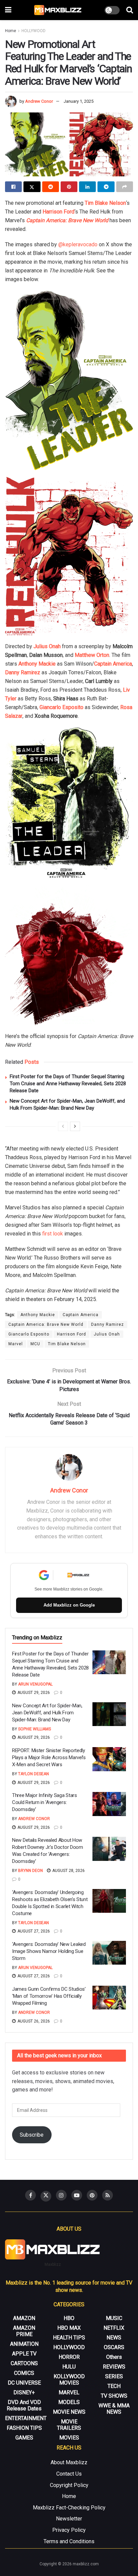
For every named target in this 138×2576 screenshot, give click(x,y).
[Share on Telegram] (106, 187)
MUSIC (114, 2318)
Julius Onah (47, 646)
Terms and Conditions (69, 2541)
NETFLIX (114, 2328)
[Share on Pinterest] (69, 187)
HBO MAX (69, 2328)
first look (53, 1234)
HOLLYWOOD (33, 31)
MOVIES (69, 2438)
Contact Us (69, 2474)
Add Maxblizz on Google (69, 1605)
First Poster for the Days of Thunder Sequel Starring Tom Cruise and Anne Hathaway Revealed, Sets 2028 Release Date (68, 1084)
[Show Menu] (8, 10)
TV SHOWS (114, 2396)
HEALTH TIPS (69, 2338)
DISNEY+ (24, 2392)
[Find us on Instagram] (61, 2195)
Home (11, 31)
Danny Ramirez (23, 672)
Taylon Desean (33, 1774)
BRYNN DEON (30, 1871)
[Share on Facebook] (13, 187)
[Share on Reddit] (51, 187)
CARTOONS (24, 2363)
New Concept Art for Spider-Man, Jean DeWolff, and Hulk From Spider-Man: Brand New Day (47, 1713)
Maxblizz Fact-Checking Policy (69, 2508)
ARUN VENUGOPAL (35, 1684)
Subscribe (32, 2135)
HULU (69, 2367)
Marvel (16, 1344)
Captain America (113, 664)
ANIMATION (24, 2344)
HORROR (69, 2357)
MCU (35, 1344)
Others (114, 2357)
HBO (69, 2318)
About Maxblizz (69, 2462)
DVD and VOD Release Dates (24, 2405)
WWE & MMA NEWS (114, 2409)
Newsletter (69, 2519)
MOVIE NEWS (69, 2412)
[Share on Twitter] (32, 187)
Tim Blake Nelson (105, 203)
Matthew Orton (92, 655)
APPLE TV (24, 2354)
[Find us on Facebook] (30, 2195)
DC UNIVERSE (24, 2383)
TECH (114, 2386)
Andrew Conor (39, 101)
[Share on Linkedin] (87, 187)
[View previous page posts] (63, 1126)
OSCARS (114, 2347)
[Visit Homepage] (58, 10)
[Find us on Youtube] (77, 2195)
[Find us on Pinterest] (92, 2195)
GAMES (24, 2438)
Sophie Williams (34, 1729)
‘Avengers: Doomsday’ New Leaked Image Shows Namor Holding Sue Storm (49, 1951)
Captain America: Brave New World (46, 1324)
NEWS (114, 2338)
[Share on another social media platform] (125, 187)
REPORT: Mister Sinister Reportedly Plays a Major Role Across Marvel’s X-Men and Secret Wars (49, 1757)
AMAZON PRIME (24, 2331)
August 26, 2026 (33, 2021)
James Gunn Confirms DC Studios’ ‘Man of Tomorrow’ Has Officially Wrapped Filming (49, 1996)
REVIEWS (114, 2367)
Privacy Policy (69, 2530)
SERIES (114, 2376)
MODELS (69, 2402)
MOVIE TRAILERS (69, 2425)
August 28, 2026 (68, 1871)
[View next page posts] (75, 1126)
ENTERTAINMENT (26, 2418)
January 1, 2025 (79, 101)
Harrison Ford (72, 1334)
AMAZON (24, 2318)
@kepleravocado (78, 244)
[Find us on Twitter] (46, 2196)
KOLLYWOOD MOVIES (69, 2380)
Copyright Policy (69, 2485)
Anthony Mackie (37, 664)
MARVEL (69, 2392)
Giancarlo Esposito (61, 707)
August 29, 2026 (33, 1693)
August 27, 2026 (33, 1931)
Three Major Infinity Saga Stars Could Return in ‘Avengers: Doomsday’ (45, 1802)
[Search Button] (130, 10)
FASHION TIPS (24, 2428)
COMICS (24, 2373)
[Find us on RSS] (108, 2195)
